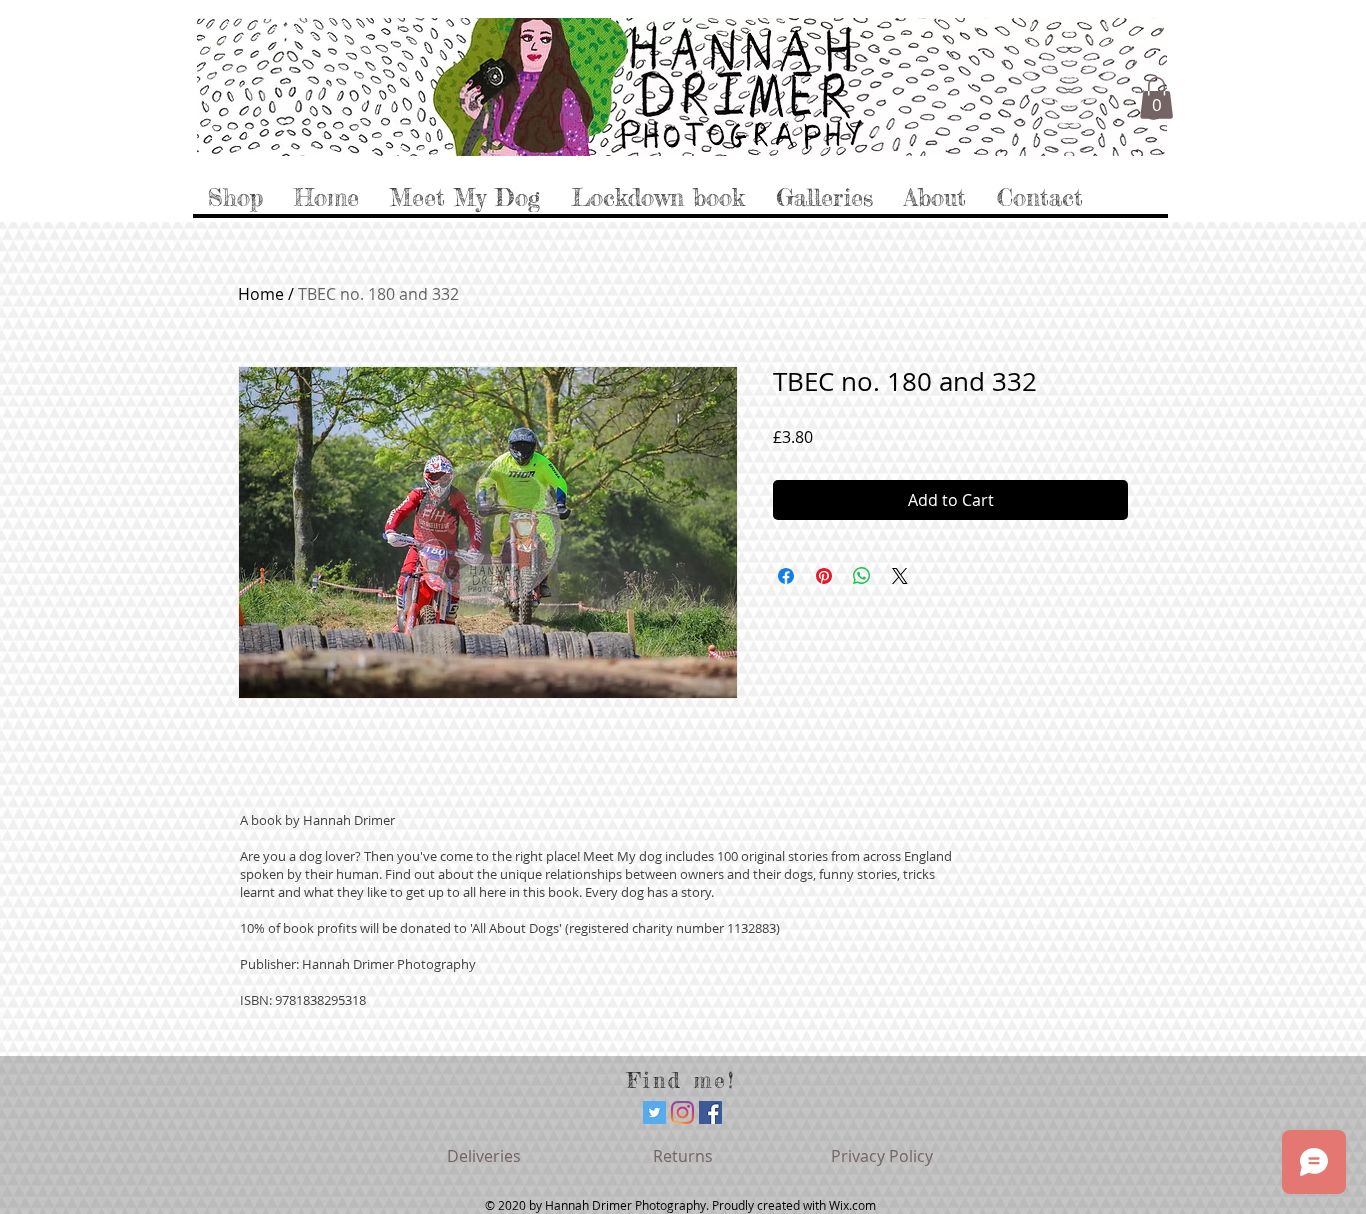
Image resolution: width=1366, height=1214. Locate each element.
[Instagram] (682, 1112)
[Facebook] (710, 1112)
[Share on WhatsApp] (862, 576)
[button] (1156, 98)
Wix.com (852, 1205)
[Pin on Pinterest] (824, 576)
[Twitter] (654, 1112)
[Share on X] (900, 576)
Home (261, 294)
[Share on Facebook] (786, 576)
